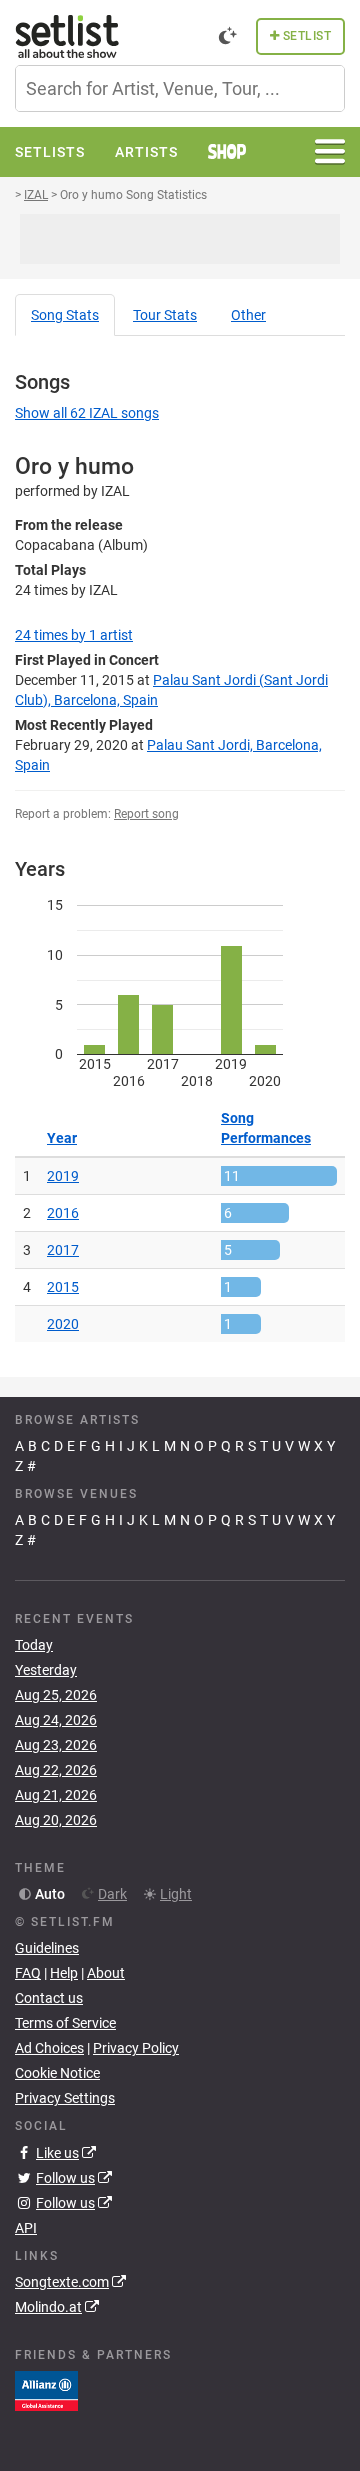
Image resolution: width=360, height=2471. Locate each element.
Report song (146, 814)
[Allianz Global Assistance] (46, 2390)
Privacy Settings (65, 2098)
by (74, 635)
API (26, 2228)
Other (248, 315)
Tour (165, 315)
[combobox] (180, 88)
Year (62, 1138)
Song (65, 315)
